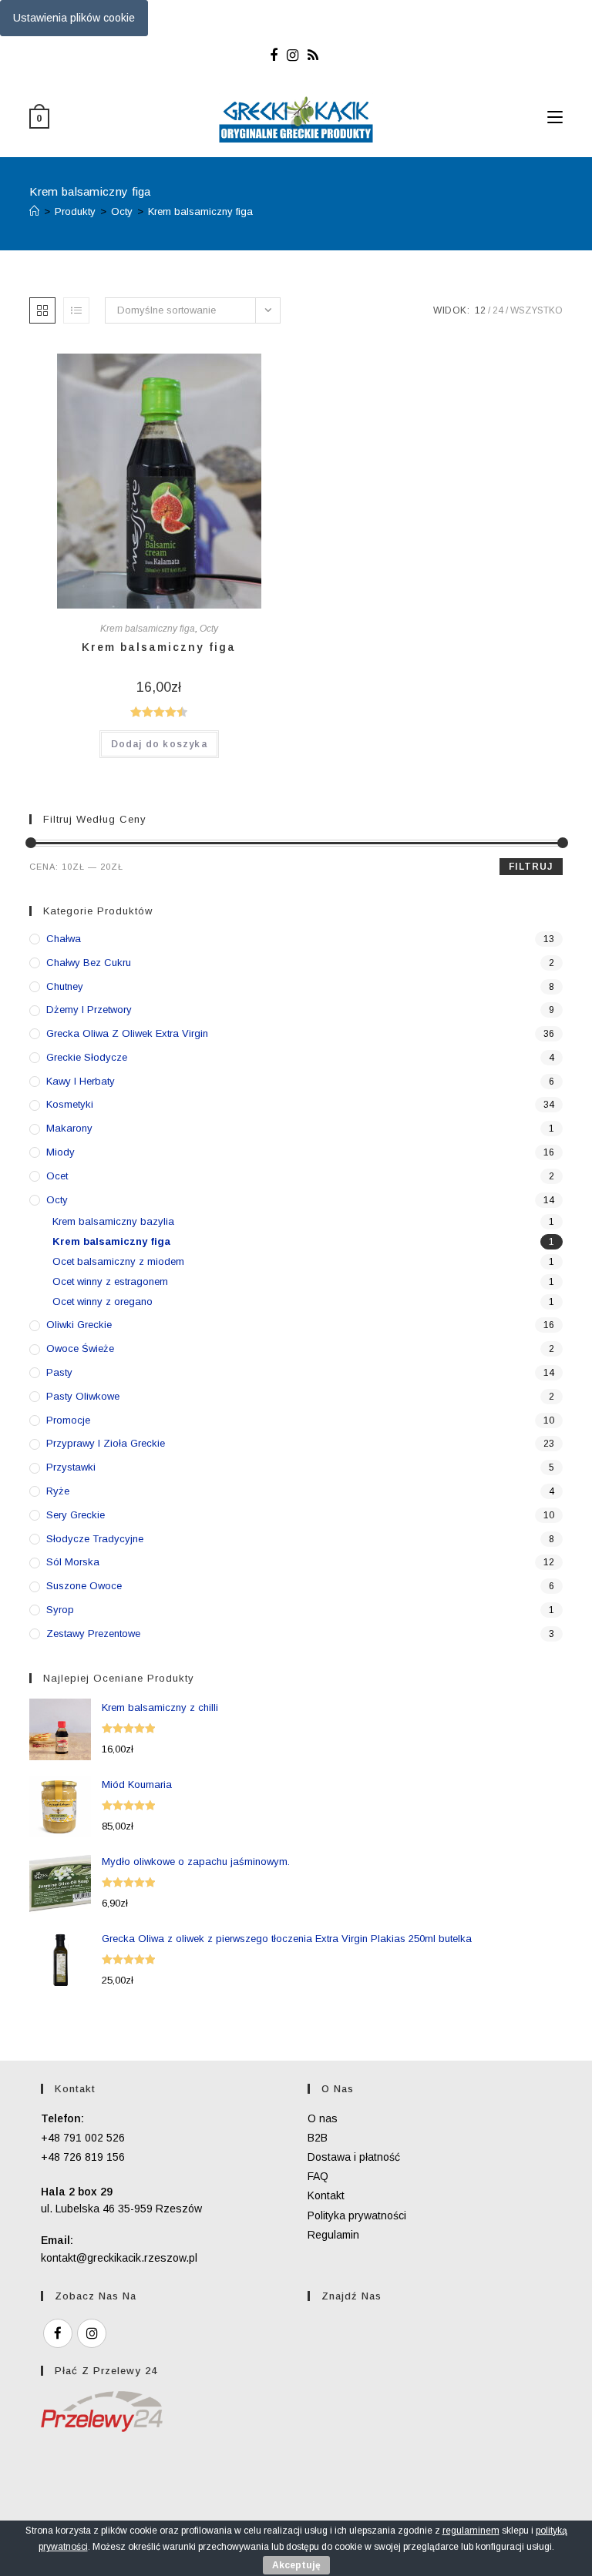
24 (498, 310)
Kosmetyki (70, 1104)
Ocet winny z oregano (103, 1301)
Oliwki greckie (79, 1325)
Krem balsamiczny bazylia (113, 1221)
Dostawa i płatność (354, 2157)
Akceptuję (296, 2565)
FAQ (318, 2176)
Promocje (68, 1420)
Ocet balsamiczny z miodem (118, 1261)
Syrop (60, 1610)
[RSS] (313, 55)
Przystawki (71, 1467)
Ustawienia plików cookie (74, 18)
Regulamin (333, 2235)
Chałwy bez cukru (89, 963)
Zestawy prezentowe (93, 1633)
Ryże (58, 1491)
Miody (61, 1152)
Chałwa (64, 939)
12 (480, 310)
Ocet (57, 1176)
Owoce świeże (80, 1348)
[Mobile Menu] (555, 118)
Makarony (69, 1128)
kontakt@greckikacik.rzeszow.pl (119, 2258)
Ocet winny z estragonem (110, 1281)
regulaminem (471, 2531)
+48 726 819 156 (83, 2157)
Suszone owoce (84, 1586)
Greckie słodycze (87, 1057)
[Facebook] (276, 55)
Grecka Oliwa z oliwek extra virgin (127, 1033)
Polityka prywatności (357, 2215)
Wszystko (536, 310)
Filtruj (531, 867)
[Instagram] (293, 55)
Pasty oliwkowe (83, 1396)
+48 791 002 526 (83, 2138)
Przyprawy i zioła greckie (106, 1443)
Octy (209, 629)
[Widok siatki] (42, 310)
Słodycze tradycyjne (95, 1539)
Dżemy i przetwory (89, 1010)
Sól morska (73, 1562)
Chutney (65, 986)
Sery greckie (76, 1515)
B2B (318, 2138)
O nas (323, 2118)
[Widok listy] (76, 310)
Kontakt (326, 2195)
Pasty (59, 1372)
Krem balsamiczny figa (200, 211)
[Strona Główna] (34, 211)
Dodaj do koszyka (159, 744)
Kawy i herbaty (81, 1081)
